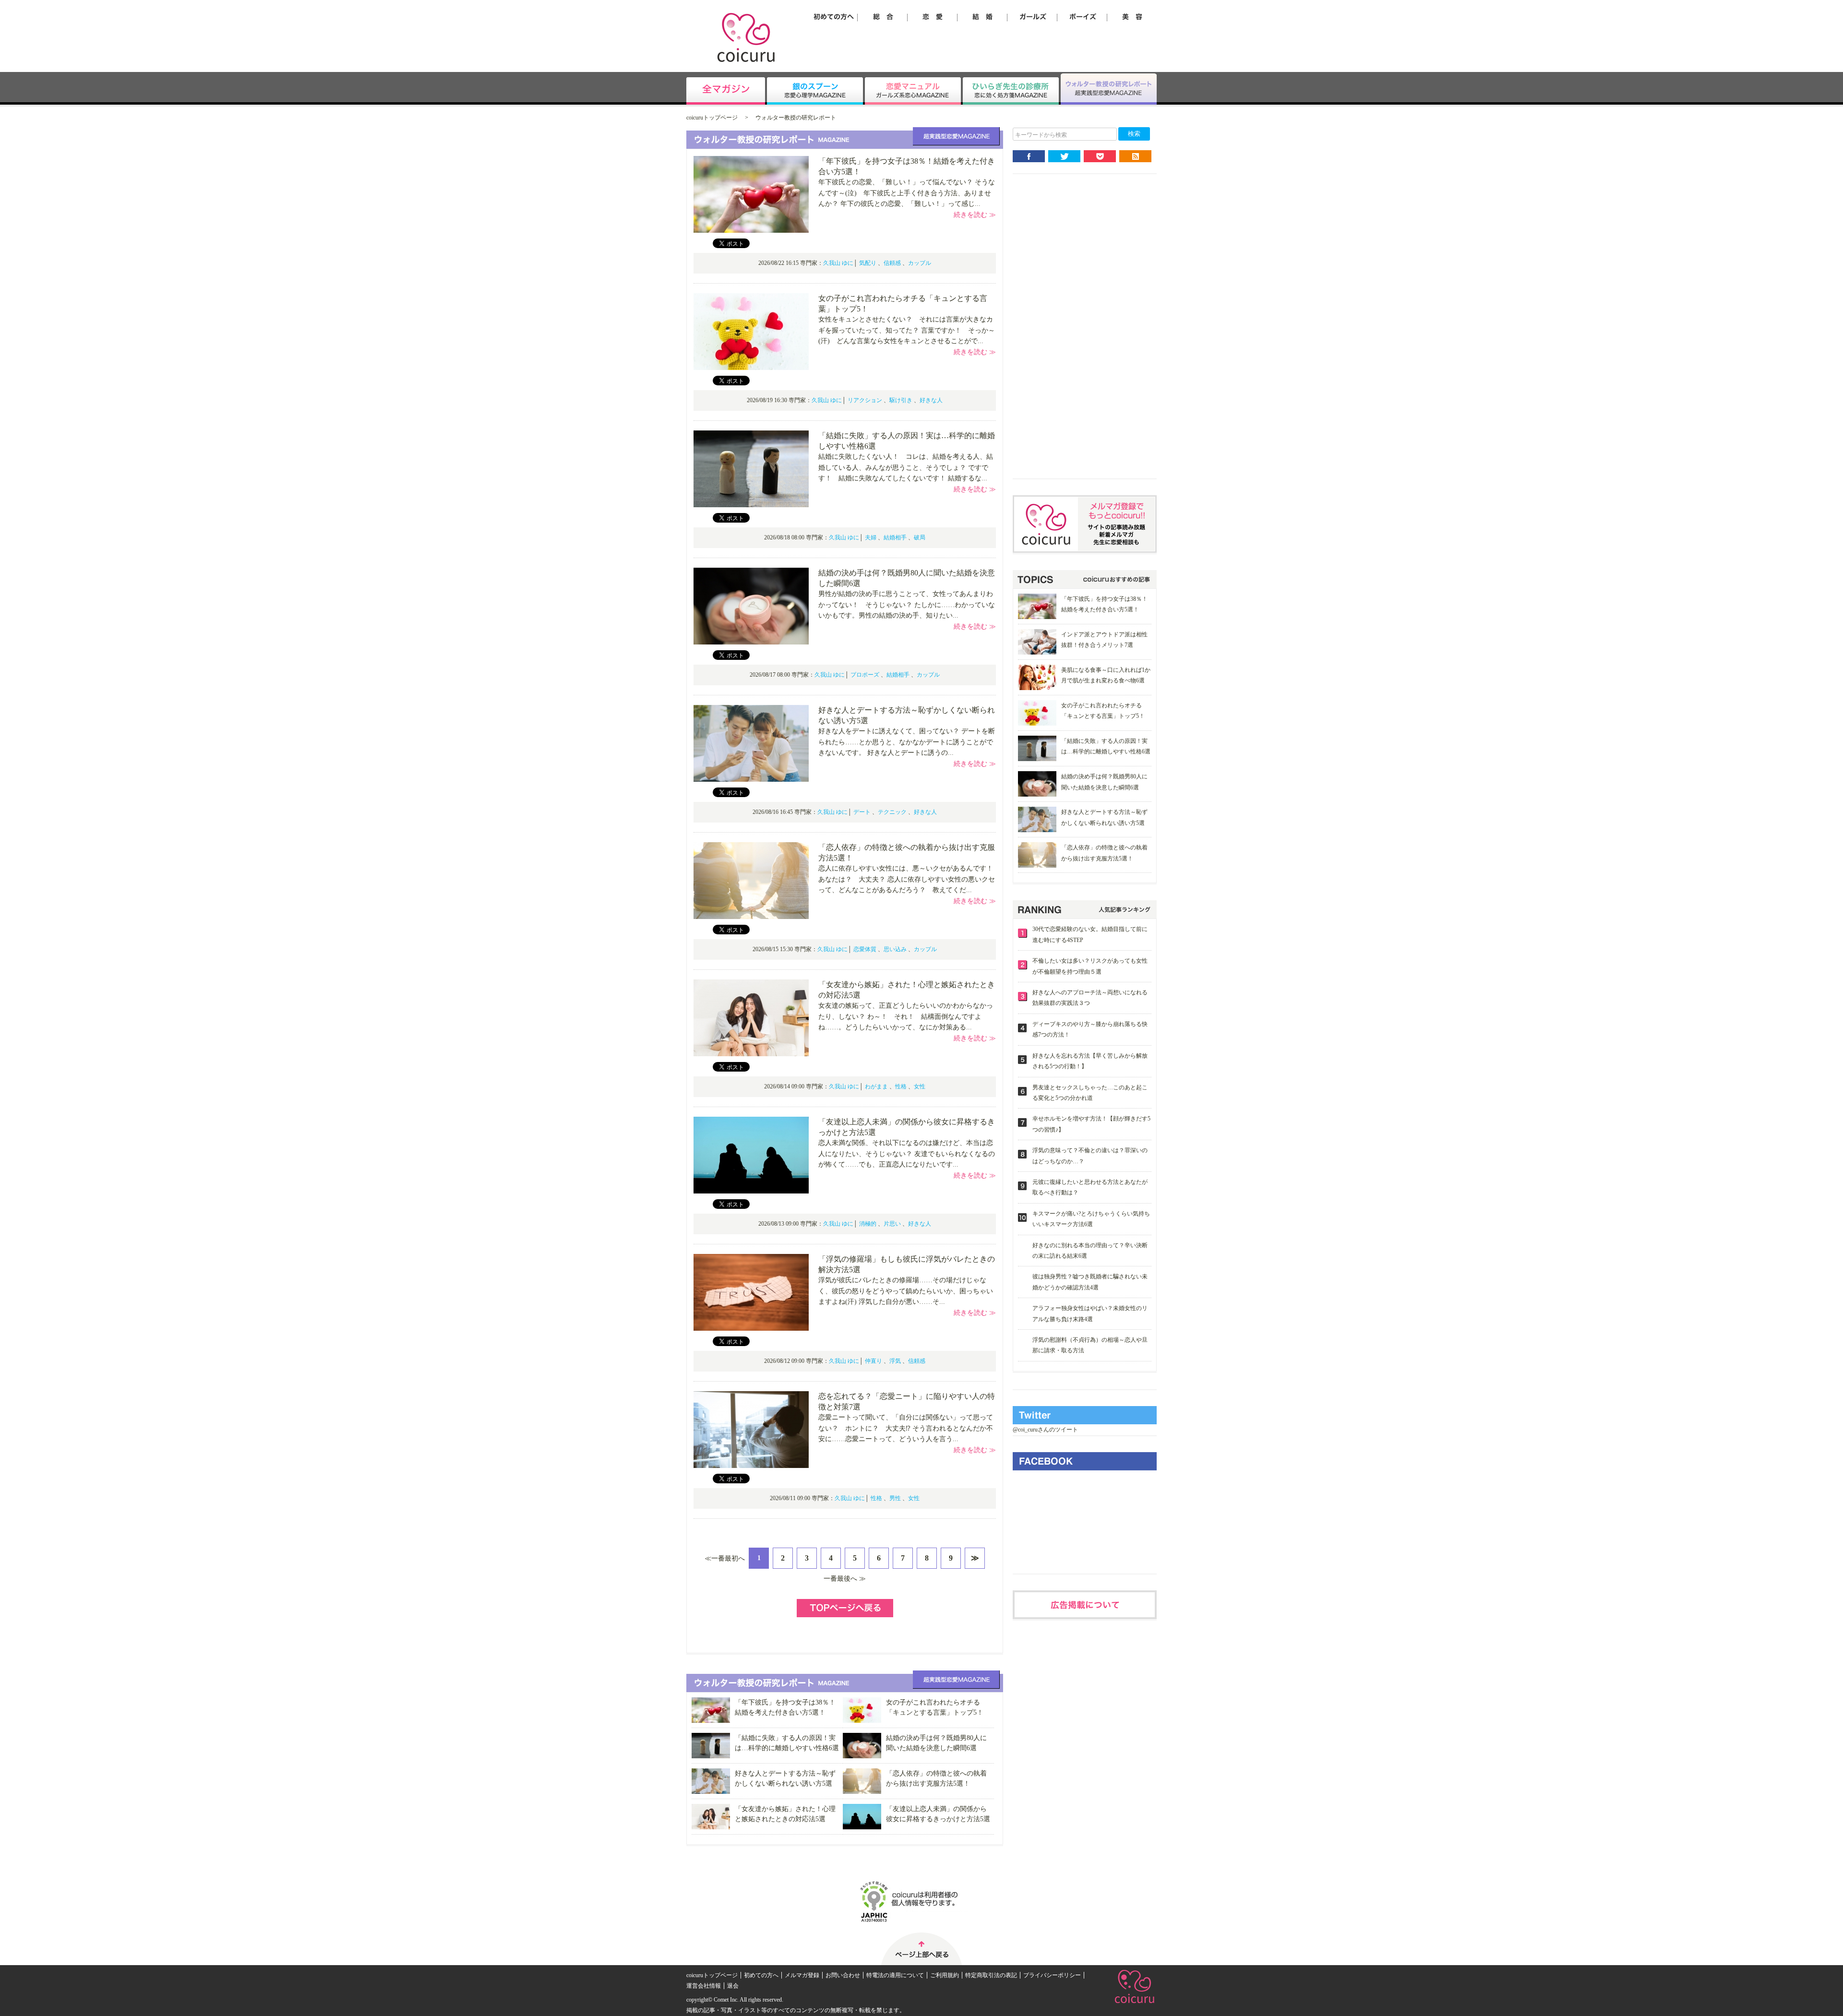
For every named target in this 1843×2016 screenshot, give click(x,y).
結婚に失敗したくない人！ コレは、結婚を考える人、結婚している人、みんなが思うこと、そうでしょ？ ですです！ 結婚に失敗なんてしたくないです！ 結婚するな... (906, 467)
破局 (920, 537)
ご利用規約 (945, 1975)
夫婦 (871, 537)
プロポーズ (865, 675)
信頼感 (892, 263)
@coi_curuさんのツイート (1045, 1430)
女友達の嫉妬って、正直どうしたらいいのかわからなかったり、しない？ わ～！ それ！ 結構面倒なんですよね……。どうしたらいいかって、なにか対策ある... (906, 1016)
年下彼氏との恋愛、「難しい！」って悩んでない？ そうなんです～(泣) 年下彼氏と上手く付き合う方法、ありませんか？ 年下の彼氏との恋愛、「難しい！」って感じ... (907, 193)
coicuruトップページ (712, 118)
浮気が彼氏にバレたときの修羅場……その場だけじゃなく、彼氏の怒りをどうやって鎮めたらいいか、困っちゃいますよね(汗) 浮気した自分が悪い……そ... (906, 1291)
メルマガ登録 (802, 1975)
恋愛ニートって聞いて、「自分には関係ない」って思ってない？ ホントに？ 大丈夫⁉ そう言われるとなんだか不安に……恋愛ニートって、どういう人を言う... (906, 1428)
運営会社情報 (704, 1986)
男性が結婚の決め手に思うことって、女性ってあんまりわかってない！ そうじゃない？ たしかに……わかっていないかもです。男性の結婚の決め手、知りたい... (907, 605)
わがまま (876, 1086)
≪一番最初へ (725, 1558)
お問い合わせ (843, 1975)
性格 (901, 1086)
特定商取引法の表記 (991, 1975)
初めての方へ (761, 1975)
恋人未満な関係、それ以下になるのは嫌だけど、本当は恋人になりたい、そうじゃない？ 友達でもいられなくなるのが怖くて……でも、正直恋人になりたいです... (907, 1154)
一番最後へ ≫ (845, 1579)
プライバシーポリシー (1052, 1975)
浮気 (895, 1361)
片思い (892, 1224)
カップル (920, 263)
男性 (895, 1498)
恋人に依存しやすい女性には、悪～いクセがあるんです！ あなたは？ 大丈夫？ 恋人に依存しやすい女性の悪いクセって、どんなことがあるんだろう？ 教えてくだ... (909, 879)
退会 (733, 1986)
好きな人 (931, 400)
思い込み (895, 949)
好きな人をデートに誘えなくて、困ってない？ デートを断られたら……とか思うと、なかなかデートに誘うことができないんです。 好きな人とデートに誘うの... (907, 742)
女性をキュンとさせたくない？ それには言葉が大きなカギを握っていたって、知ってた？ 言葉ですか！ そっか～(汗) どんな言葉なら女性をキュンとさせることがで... (907, 330)
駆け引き (901, 400)
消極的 (868, 1224)
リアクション (865, 400)
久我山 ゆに (838, 263)
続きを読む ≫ (975, 215)
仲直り (874, 1361)
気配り (868, 263)
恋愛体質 (865, 949)
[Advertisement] (1085, 334)
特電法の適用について (895, 1975)
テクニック (892, 812)
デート (862, 812)
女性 (920, 1086)
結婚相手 (895, 537)
